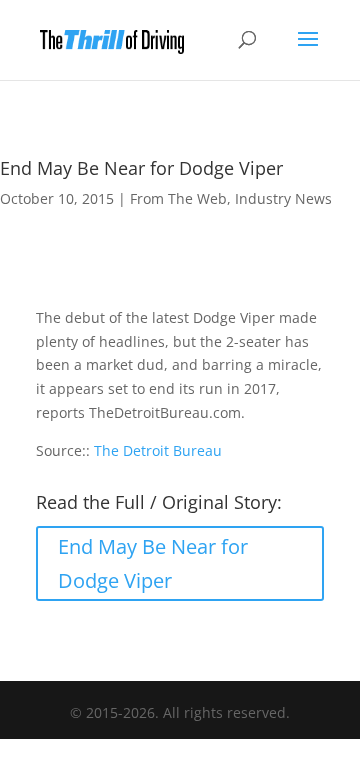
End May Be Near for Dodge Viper (153, 563)
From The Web (178, 198)
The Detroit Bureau (158, 450)
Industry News (283, 198)
